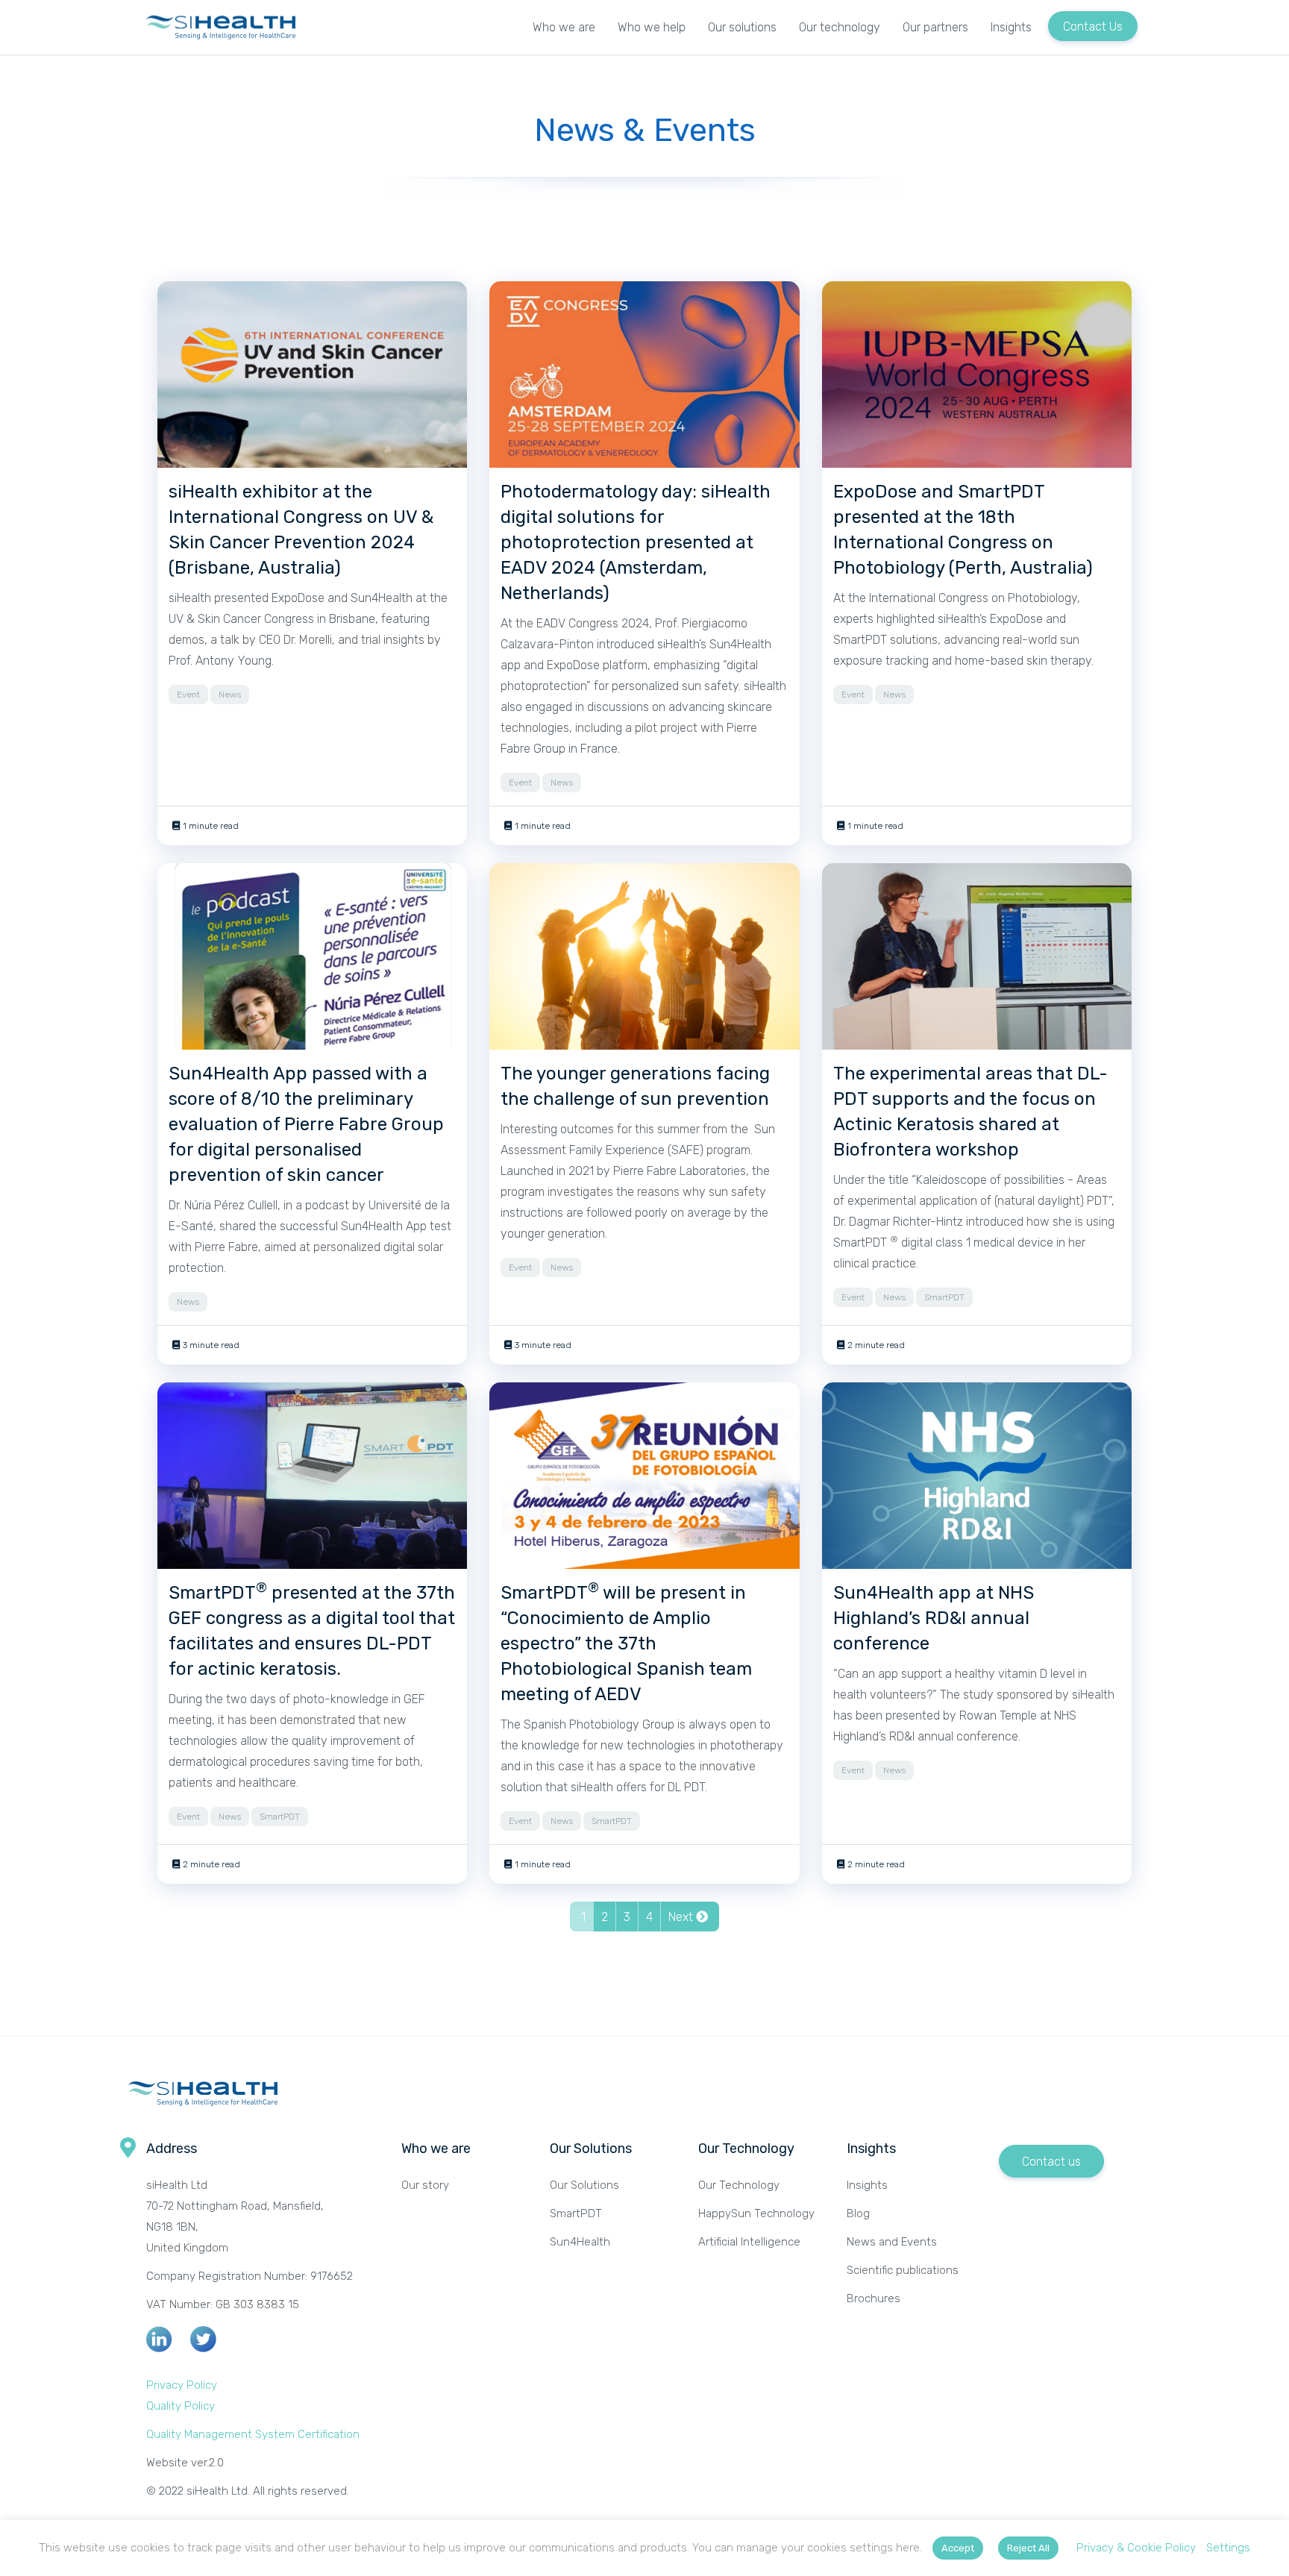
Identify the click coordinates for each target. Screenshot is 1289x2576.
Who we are (564, 27)
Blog (858, 2213)
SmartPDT (576, 2213)
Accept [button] (958, 2548)
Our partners (935, 27)
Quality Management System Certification (253, 2434)
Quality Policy (181, 2406)
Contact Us (1093, 26)
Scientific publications (903, 2270)
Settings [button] (1228, 2548)
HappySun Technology (756, 2213)
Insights (1011, 27)
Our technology (840, 27)
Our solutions (742, 27)
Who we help (652, 27)
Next (682, 1917)
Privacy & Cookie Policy (1136, 2548)
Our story (425, 2185)
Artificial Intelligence (751, 2242)
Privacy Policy (182, 2385)
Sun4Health (580, 2242)
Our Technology (739, 2185)
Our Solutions (584, 2185)
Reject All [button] (1028, 2548)
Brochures (874, 2298)
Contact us (1051, 2162)
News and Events (892, 2242)
